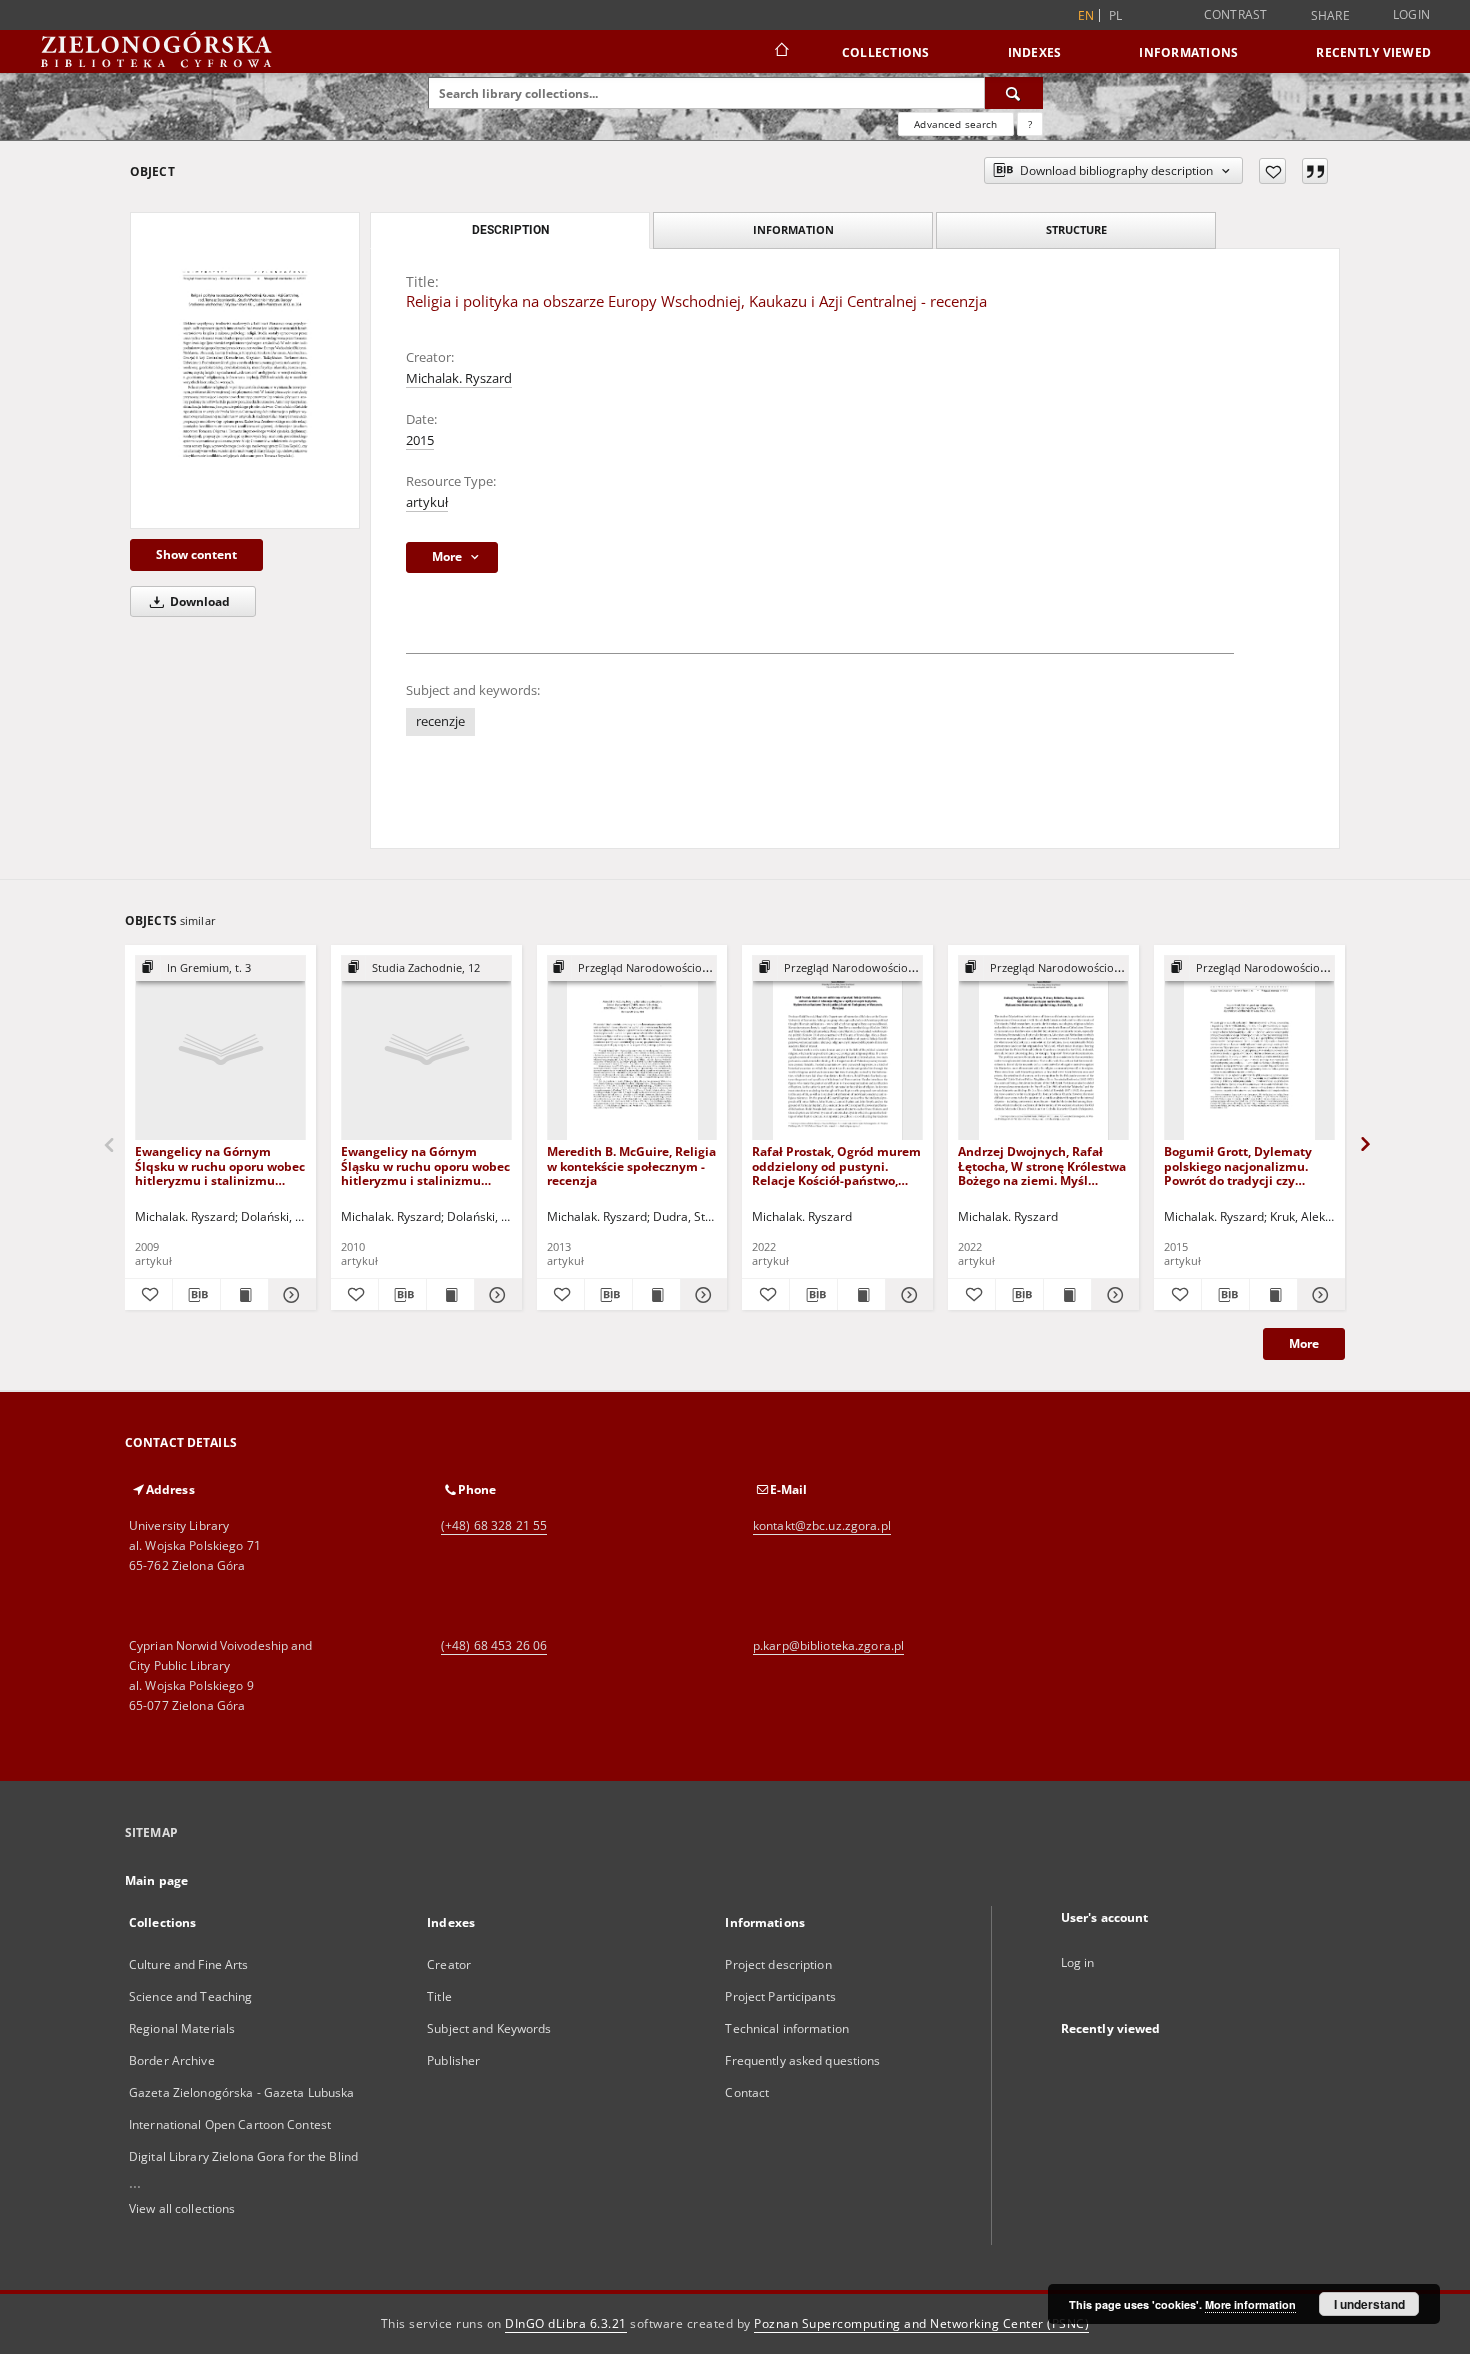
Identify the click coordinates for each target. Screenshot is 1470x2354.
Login (1411, 14)
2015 (420, 440)
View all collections (182, 2208)
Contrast (1236, 14)
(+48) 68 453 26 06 (494, 1645)
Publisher (453, 2060)
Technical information (787, 2028)
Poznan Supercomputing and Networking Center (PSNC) (921, 2323)
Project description (778, 1964)
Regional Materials (182, 2028)
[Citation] (1315, 171)
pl (1116, 15)
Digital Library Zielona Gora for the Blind (243, 2156)
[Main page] (780, 52)
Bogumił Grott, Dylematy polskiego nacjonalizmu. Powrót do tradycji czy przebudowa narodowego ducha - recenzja (1239, 1165)
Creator (449, 1964)
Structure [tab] (1076, 229)
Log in (1078, 1962)
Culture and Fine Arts (189, 1964)
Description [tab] (510, 230)
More (1304, 1343)
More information (1250, 2304)
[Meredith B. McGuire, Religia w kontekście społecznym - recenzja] (632, 1048)
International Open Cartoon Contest (230, 2124)
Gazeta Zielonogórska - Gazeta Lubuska (241, 2092)
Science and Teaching (190, 1996)
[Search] (1014, 93)
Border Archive (172, 2060)
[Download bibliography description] (196, 1295)
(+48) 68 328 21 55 (494, 1525)
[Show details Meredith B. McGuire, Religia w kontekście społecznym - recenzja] (701, 1295)
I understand (1369, 2304)
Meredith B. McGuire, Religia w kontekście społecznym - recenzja (631, 1165)
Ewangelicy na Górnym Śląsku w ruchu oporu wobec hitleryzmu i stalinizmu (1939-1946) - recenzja (425, 1165)
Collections (886, 52)
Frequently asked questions (802, 2060)
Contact (747, 2092)
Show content (196, 554)
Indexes (1035, 52)
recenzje (440, 721)
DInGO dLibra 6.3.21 (566, 2323)
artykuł (427, 502)
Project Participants (780, 1996)
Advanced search (955, 124)
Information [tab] (793, 229)
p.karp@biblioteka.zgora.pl (828, 1645)
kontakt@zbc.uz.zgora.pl (822, 1525)
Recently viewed (1373, 52)
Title (439, 1996)
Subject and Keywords (489, 2028)
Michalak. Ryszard (459, 378)
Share (1330, 16)
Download (198, 601)
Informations (1188, 52)
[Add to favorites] (1272, 171)
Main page (156, 1880)
